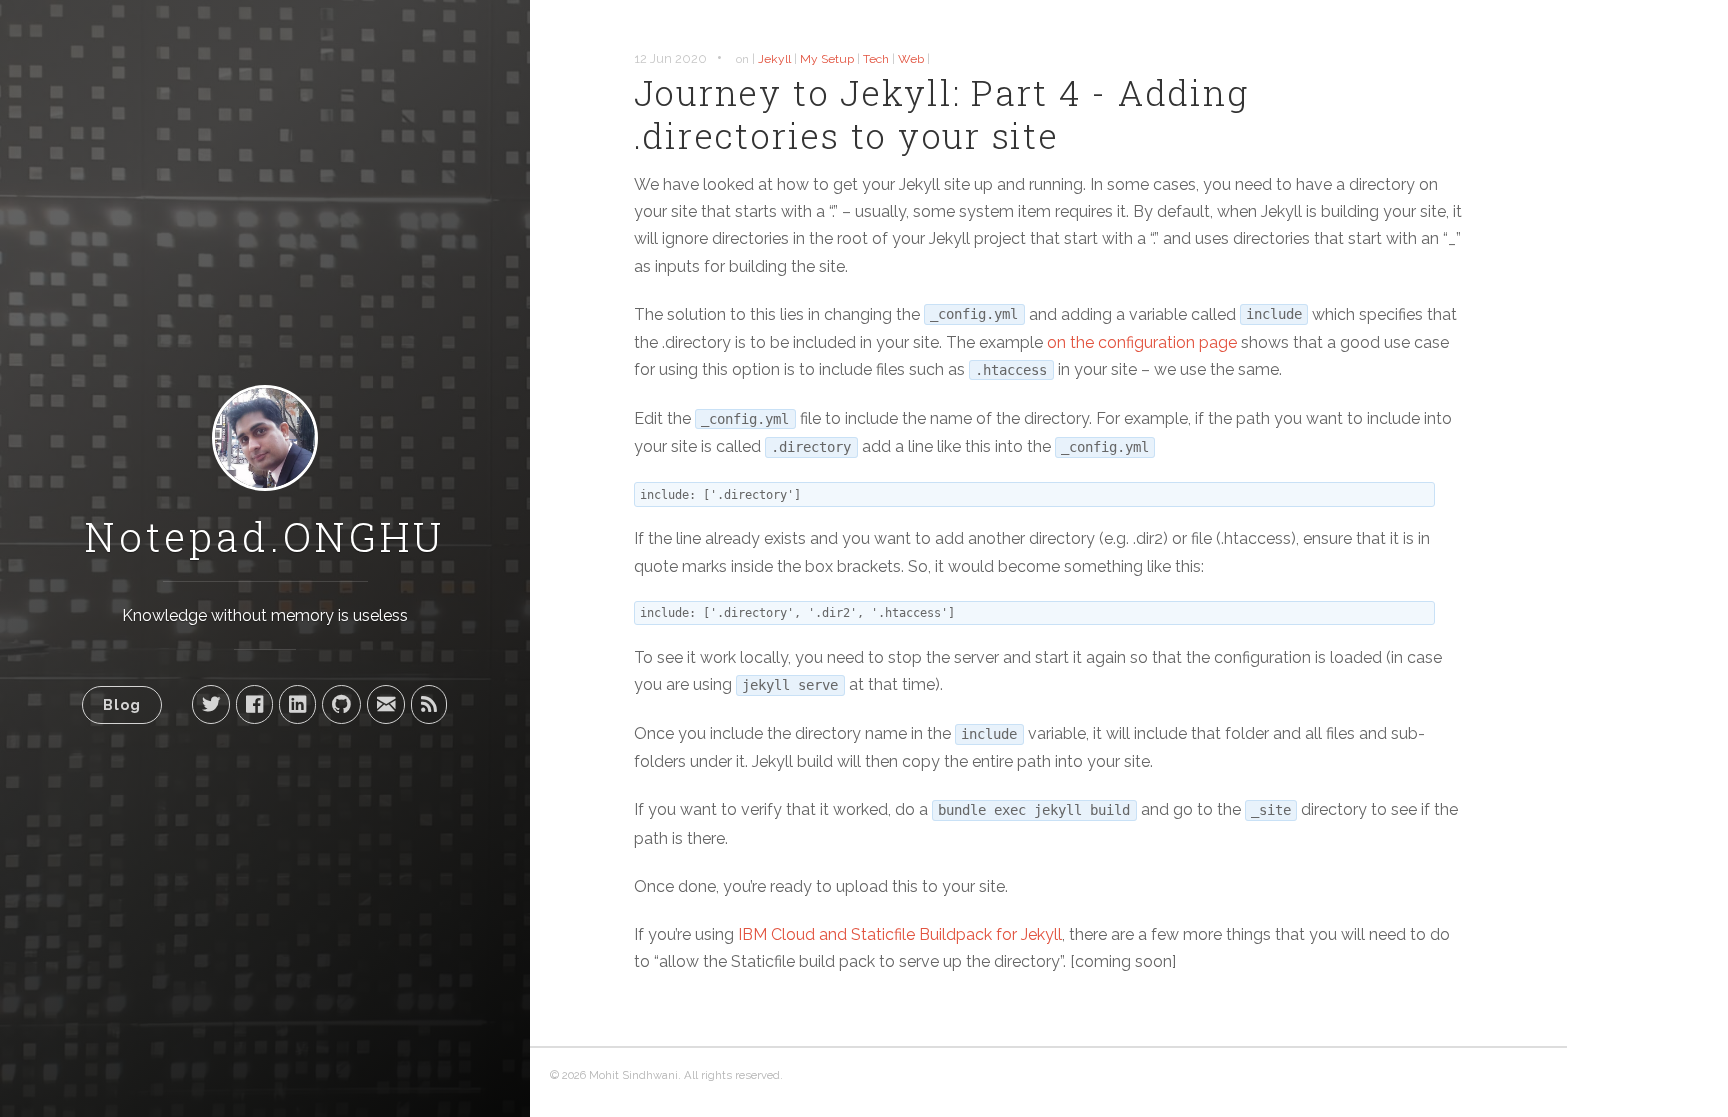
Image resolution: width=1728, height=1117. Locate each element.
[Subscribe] (429, 704)
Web (911, 59)
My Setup (827, 59)
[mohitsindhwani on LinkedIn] (297, 704)
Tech (876, 59)
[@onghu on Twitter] (211, 704)
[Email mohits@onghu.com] (386, 704)
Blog (122, 704)
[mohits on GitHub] (341, 704)
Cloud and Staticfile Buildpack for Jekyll (900, 934)
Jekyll (774, 59)
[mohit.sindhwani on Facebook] (254, 704)
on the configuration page (1142, 342)
